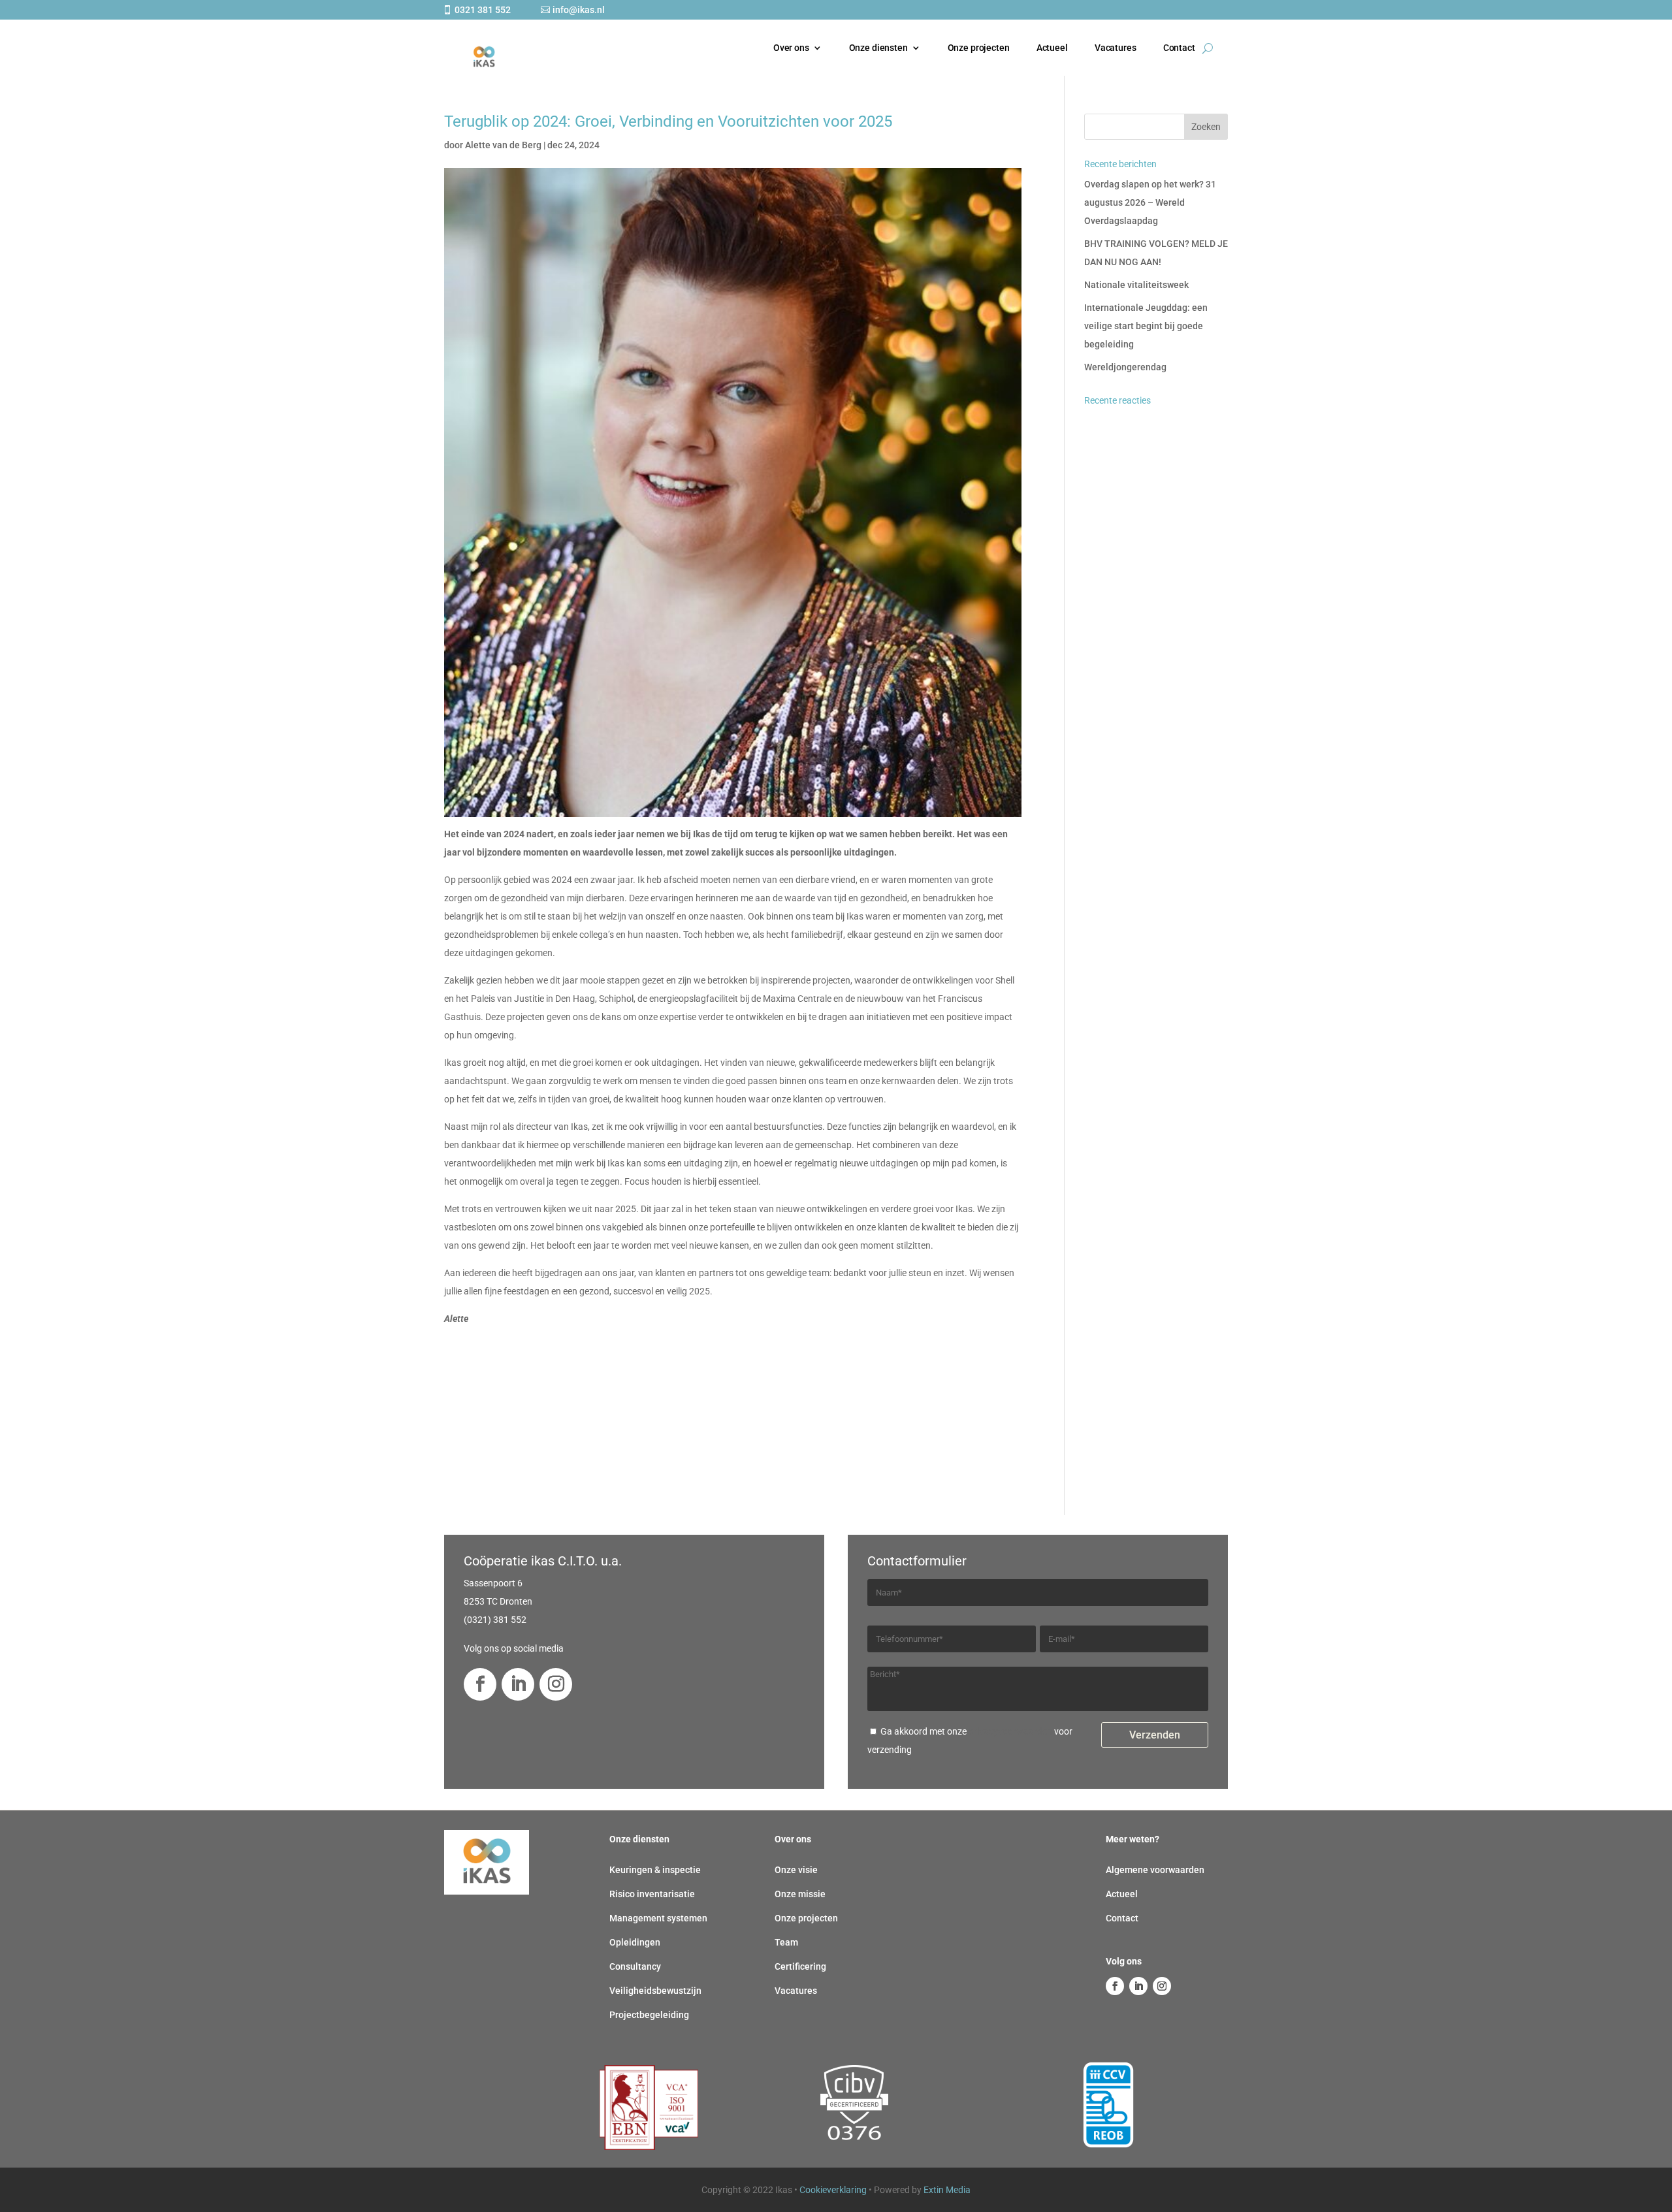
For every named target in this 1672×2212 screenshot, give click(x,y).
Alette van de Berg (503, 145)
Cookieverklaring (833, 2190)
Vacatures (1116, 48)
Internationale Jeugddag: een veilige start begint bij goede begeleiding (1146, 326)
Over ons (791, 48)
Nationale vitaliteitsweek (1136, 285)
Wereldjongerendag (1125, 367)
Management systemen (658, 1918)
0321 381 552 (483, 10)
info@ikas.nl (579, 10)
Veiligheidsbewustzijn (655, 1991)
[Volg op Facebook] (480, 1684)
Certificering (800, 1966)
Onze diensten (878, 48)
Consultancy (635, 1966)
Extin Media (947, 2190)
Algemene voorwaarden (1155, 1870)
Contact (1179, 48)
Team (786, 1942)
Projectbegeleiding (649, 2015)
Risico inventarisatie (652, 1894)
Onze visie (796, 1870)
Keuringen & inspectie (655, 1870)
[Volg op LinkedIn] (518, 1684)
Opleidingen (635, 1942)
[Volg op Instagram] (556, 1684)
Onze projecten (979, 48)
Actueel (1052, 48)
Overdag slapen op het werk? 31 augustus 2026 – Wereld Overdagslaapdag (1150, 202)
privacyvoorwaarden (1010, 1731)
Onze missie (800, 1894)
